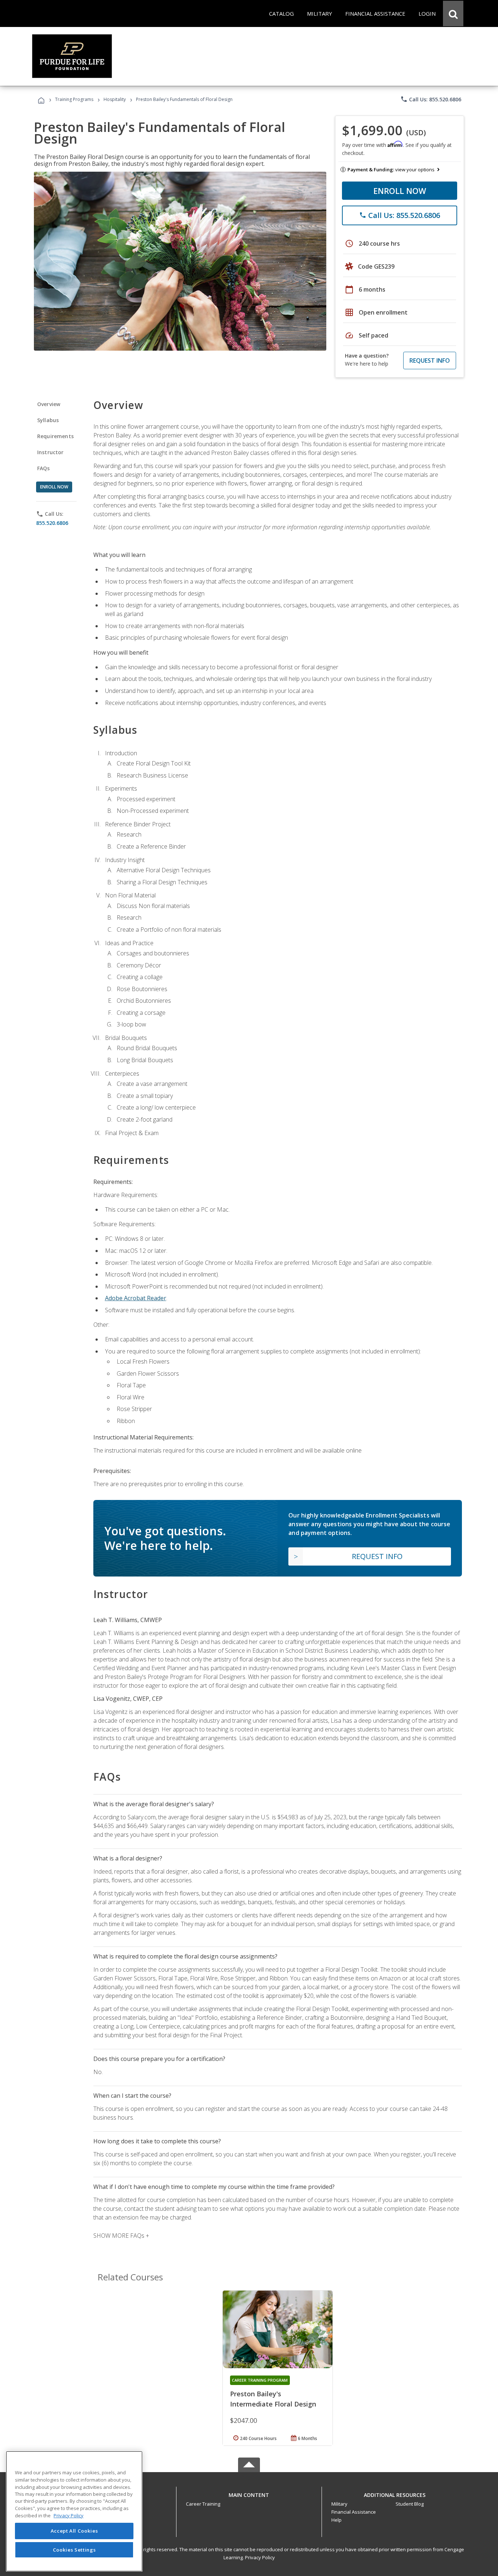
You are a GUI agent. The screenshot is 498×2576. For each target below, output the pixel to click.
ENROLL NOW (400, 191)
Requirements (55, 436)
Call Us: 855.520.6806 (431, 99)
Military (339, 2504)
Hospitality (115, 99)
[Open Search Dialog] (453, 13)
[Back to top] (249, 2493)
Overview (49, 404)
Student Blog (410, 2504)
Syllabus (48, 420)
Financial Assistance (354, 2512)
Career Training (203, 2504)
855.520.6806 (52, 523)
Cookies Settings (74, 2550)
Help (336, 2520)
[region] (74, 2511)
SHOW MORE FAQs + (121, 2236)
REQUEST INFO (430, 361)
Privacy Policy (260, 2557)
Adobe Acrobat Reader (136, 1298)
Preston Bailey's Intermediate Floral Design (273, 2399)
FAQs (44, 468)
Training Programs (74, 99)
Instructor (50, 452)
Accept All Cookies (74, 2531)
